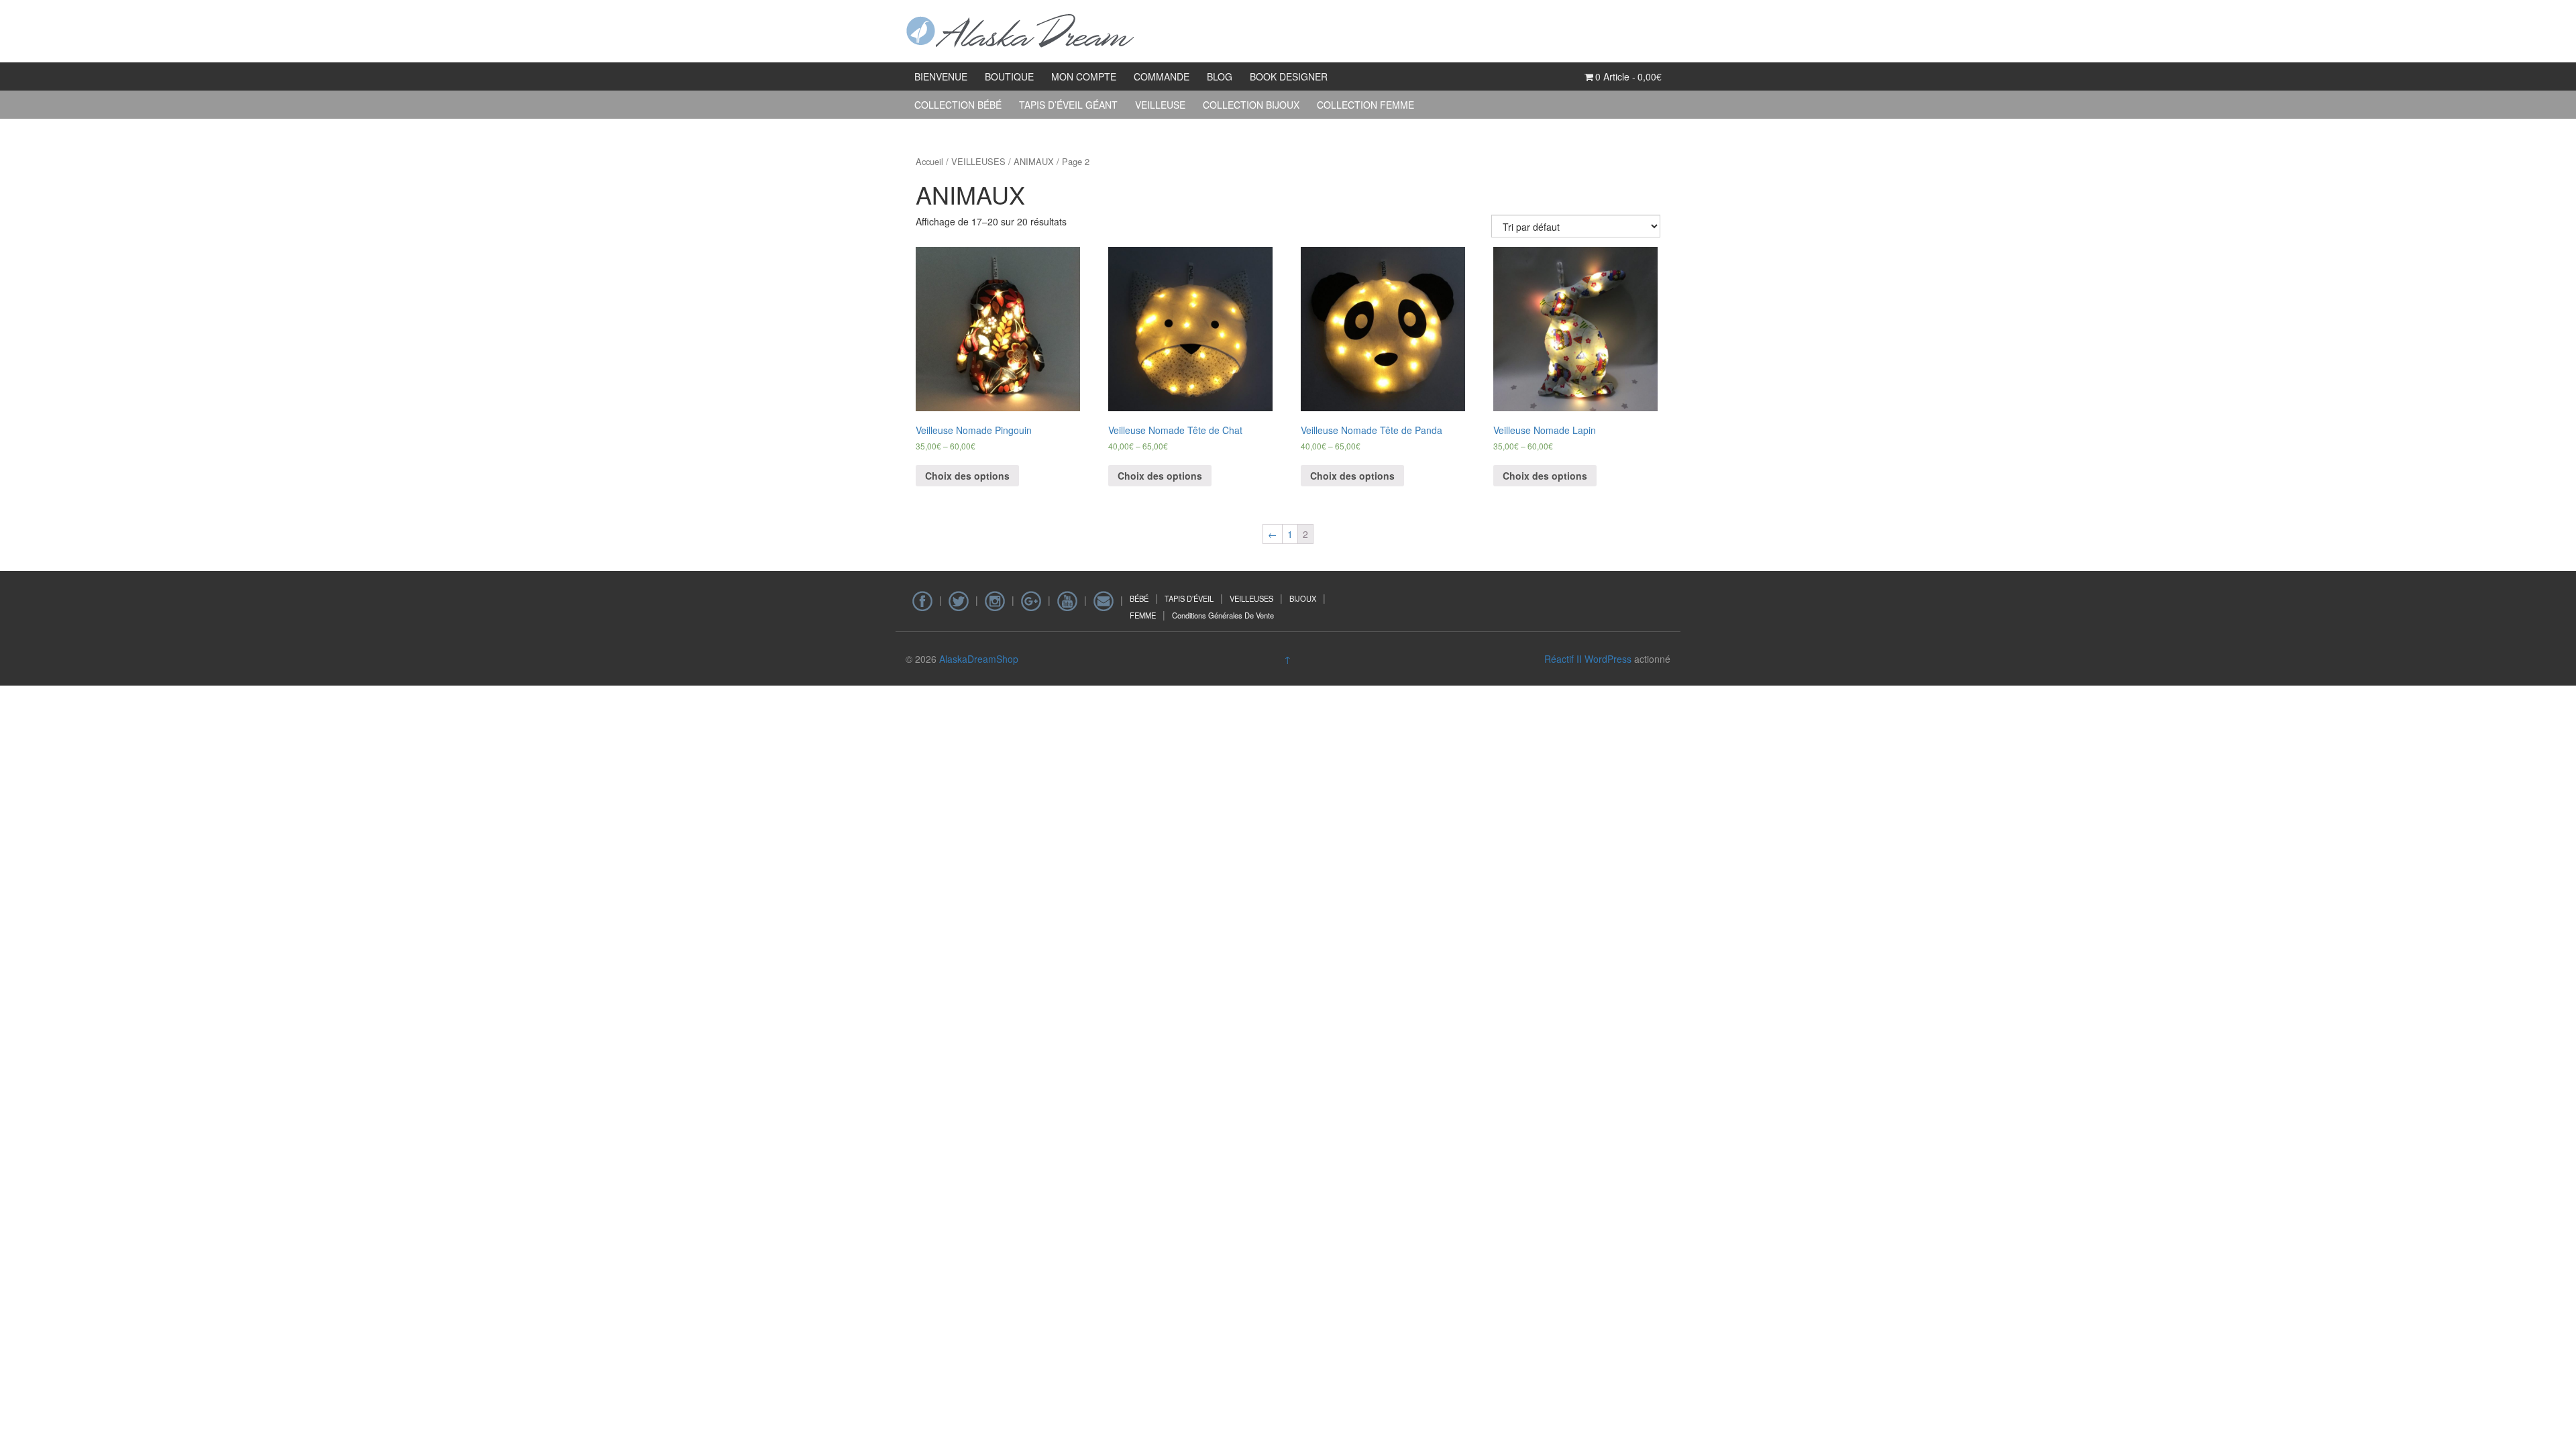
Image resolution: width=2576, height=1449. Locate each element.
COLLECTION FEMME (1365, 105)
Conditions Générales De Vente (1223, 615)
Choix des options (967, 476)
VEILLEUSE (1160, 105)
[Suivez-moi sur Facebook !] (922, 600)
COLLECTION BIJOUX (1251, 105)
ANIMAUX (1034, 161)
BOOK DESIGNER (1289, 76)
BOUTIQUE (1009, 76)
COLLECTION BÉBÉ (958, 105)
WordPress (1608, 659)
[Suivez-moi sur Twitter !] (959, 600)
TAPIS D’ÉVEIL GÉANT (1068, 105)
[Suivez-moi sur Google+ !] (1031, 600)
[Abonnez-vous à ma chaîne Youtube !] (1067, 600)
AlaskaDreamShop (979, 659)
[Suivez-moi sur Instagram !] (995, 600)
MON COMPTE (1084, 76)
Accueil (929, 161)
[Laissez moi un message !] (1104, 600)
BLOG (1220, 76)
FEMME (1143, 615)
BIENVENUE (941, 76)
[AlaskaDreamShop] (1021, 30)
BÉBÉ (1139, 598)
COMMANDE (1162, 76)
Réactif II (1563, 659)
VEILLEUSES (978, 161)
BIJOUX (1303, 598)
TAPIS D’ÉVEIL (1189, 598)
